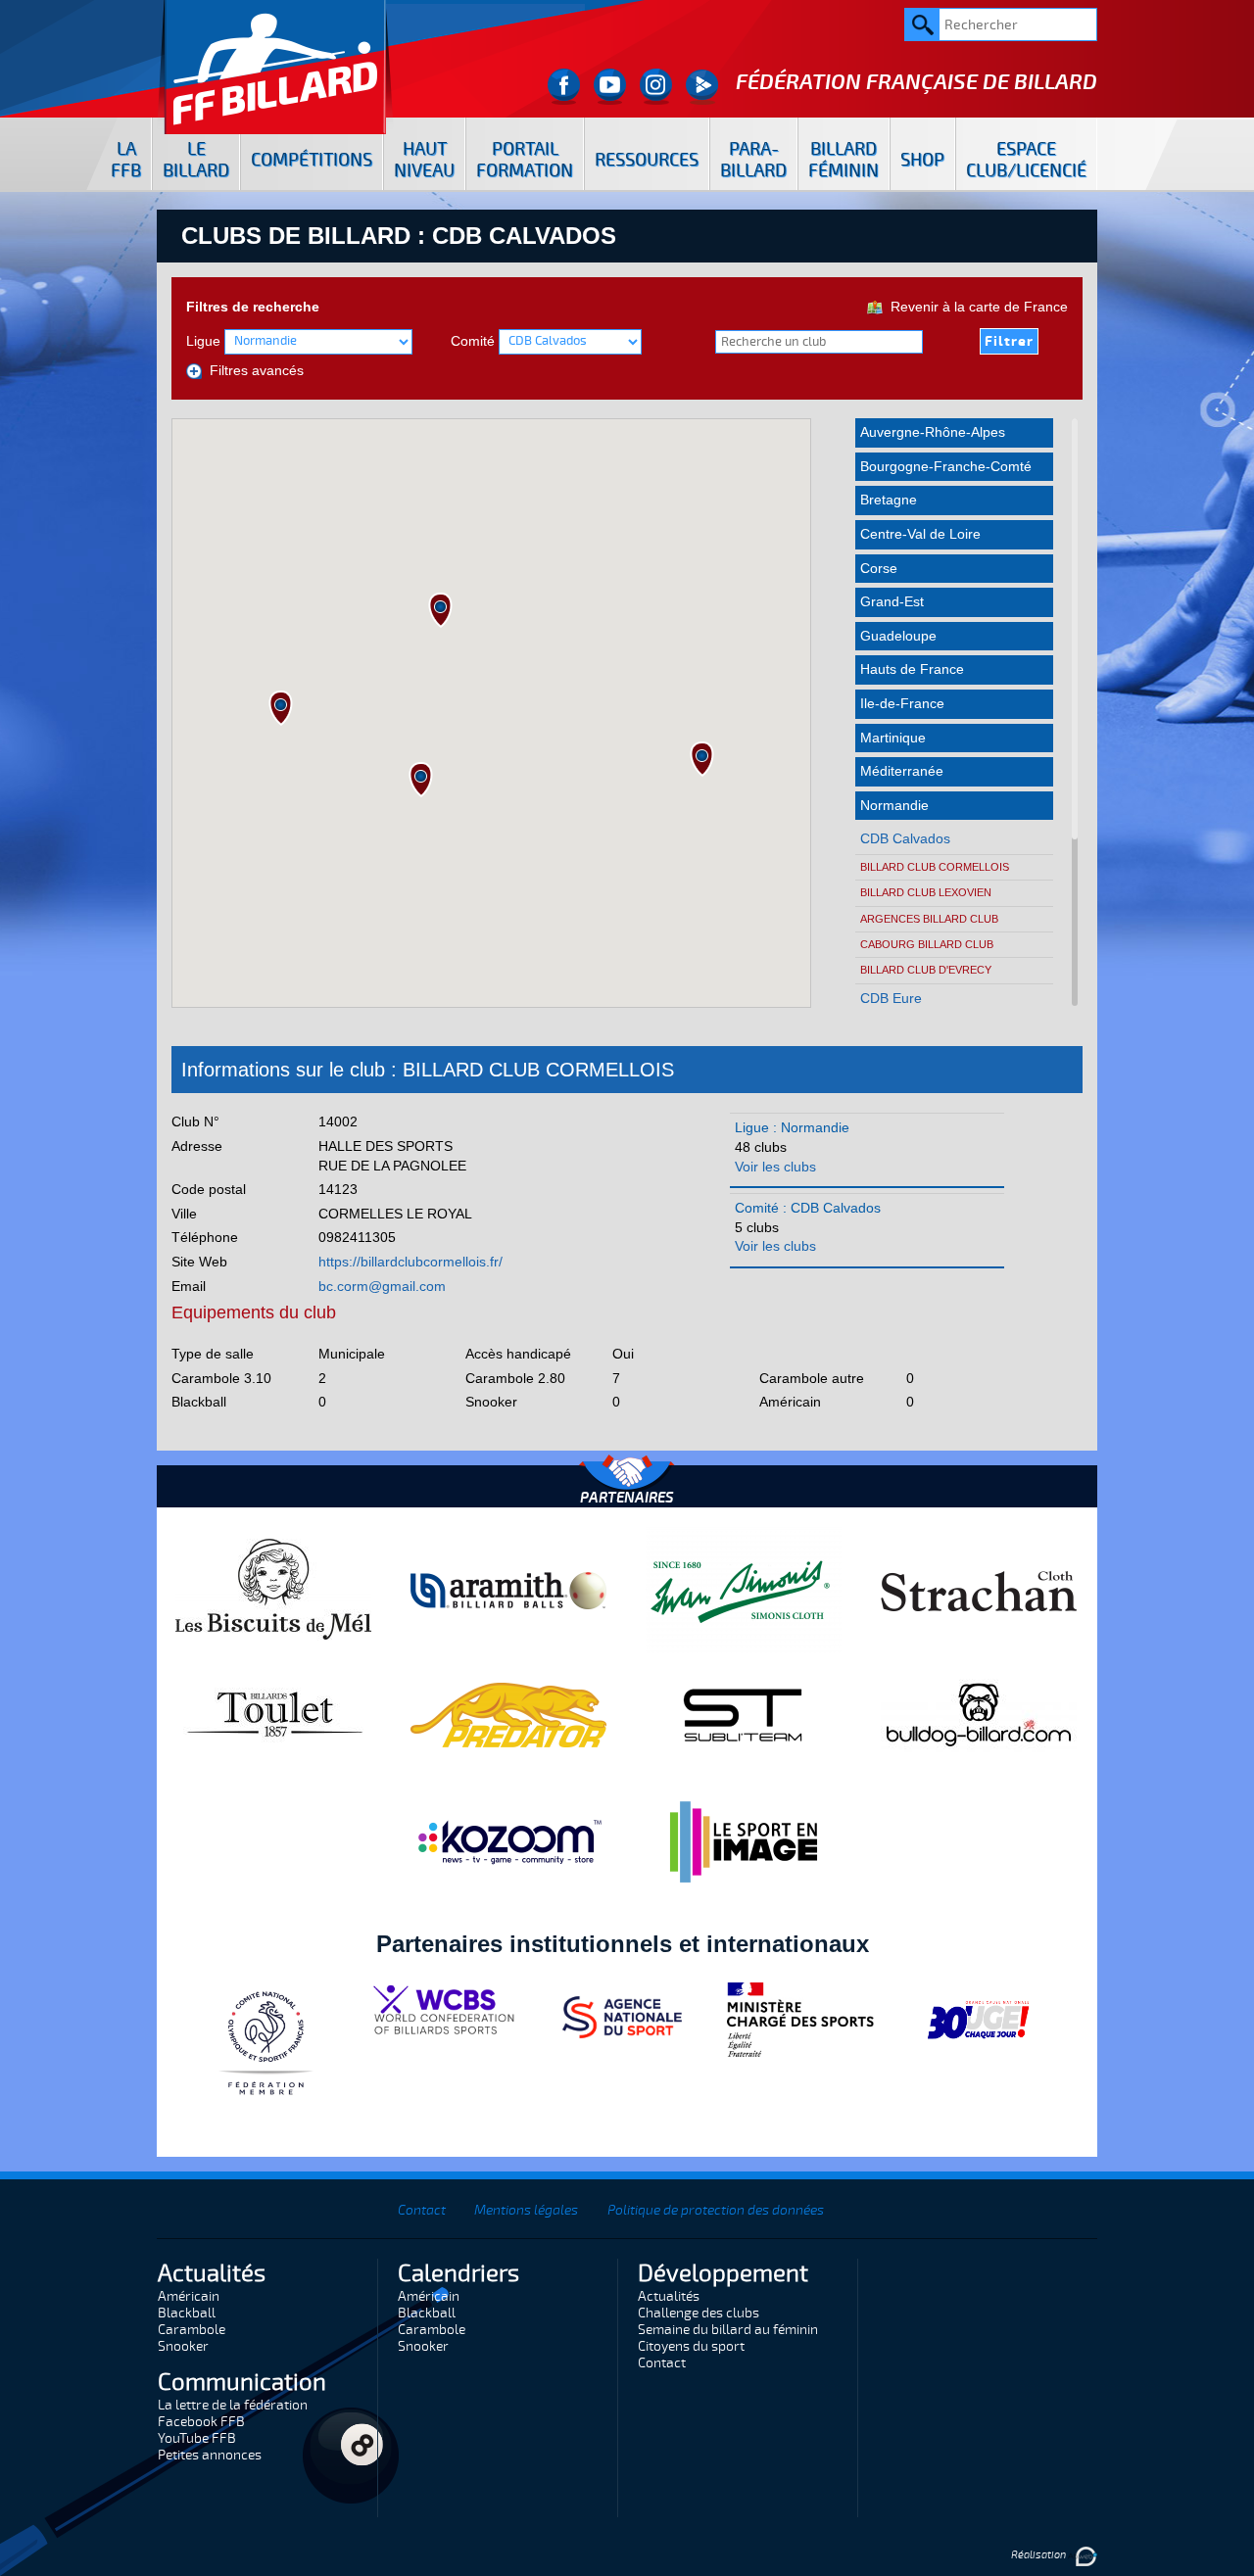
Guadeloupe (898, 636)
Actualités (669, 2296)
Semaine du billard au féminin (728, 2330)
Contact (422, 2210)
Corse (879, 568)
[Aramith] (508, 1590)
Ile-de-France (902, 703)
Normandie (894, 805)
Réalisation (1039, 2555)
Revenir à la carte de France (975, 307)
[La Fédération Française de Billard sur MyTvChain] (702, 87)
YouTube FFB (197, 2438)
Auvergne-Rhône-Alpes (933, 432)
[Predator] (508, 1714)
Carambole (192, 2330)
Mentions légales (526, 2210)
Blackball (187, 2313)
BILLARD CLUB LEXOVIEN (926, 892)
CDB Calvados (905, 838)
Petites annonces (210, 2455)
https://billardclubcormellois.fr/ (410, 1262)
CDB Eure (891, 998)
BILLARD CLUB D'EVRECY (926, 970)
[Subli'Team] (744, 1714)
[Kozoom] (508, 1841)
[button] (281, 708)
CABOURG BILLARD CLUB (927, 944)
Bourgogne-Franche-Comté (946, 466)
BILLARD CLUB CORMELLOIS (935, 867)
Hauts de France (912, 669)
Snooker (183, 2346)
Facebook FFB (201, 2422)
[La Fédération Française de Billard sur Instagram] (656, 87)
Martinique (893, 738)
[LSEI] (744, 1841)
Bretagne (889, 500)
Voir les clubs (775, 1167)
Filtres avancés (253, 370)
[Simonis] (744, 1590)
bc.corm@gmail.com (382, 1286)
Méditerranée (902, 771)
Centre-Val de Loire (920, 534)
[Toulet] (273, 1714)
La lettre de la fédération (233, 2405)
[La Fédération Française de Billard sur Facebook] (564, 87)
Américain (189, 2296)
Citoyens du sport (691, 2346)
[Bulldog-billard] (979, 1714)
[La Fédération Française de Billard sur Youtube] (610, 87)
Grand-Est (892, 601)
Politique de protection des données (716, 2210)
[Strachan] (979, 1590)
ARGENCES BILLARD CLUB (929, 919)
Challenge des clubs (699, 2313)
